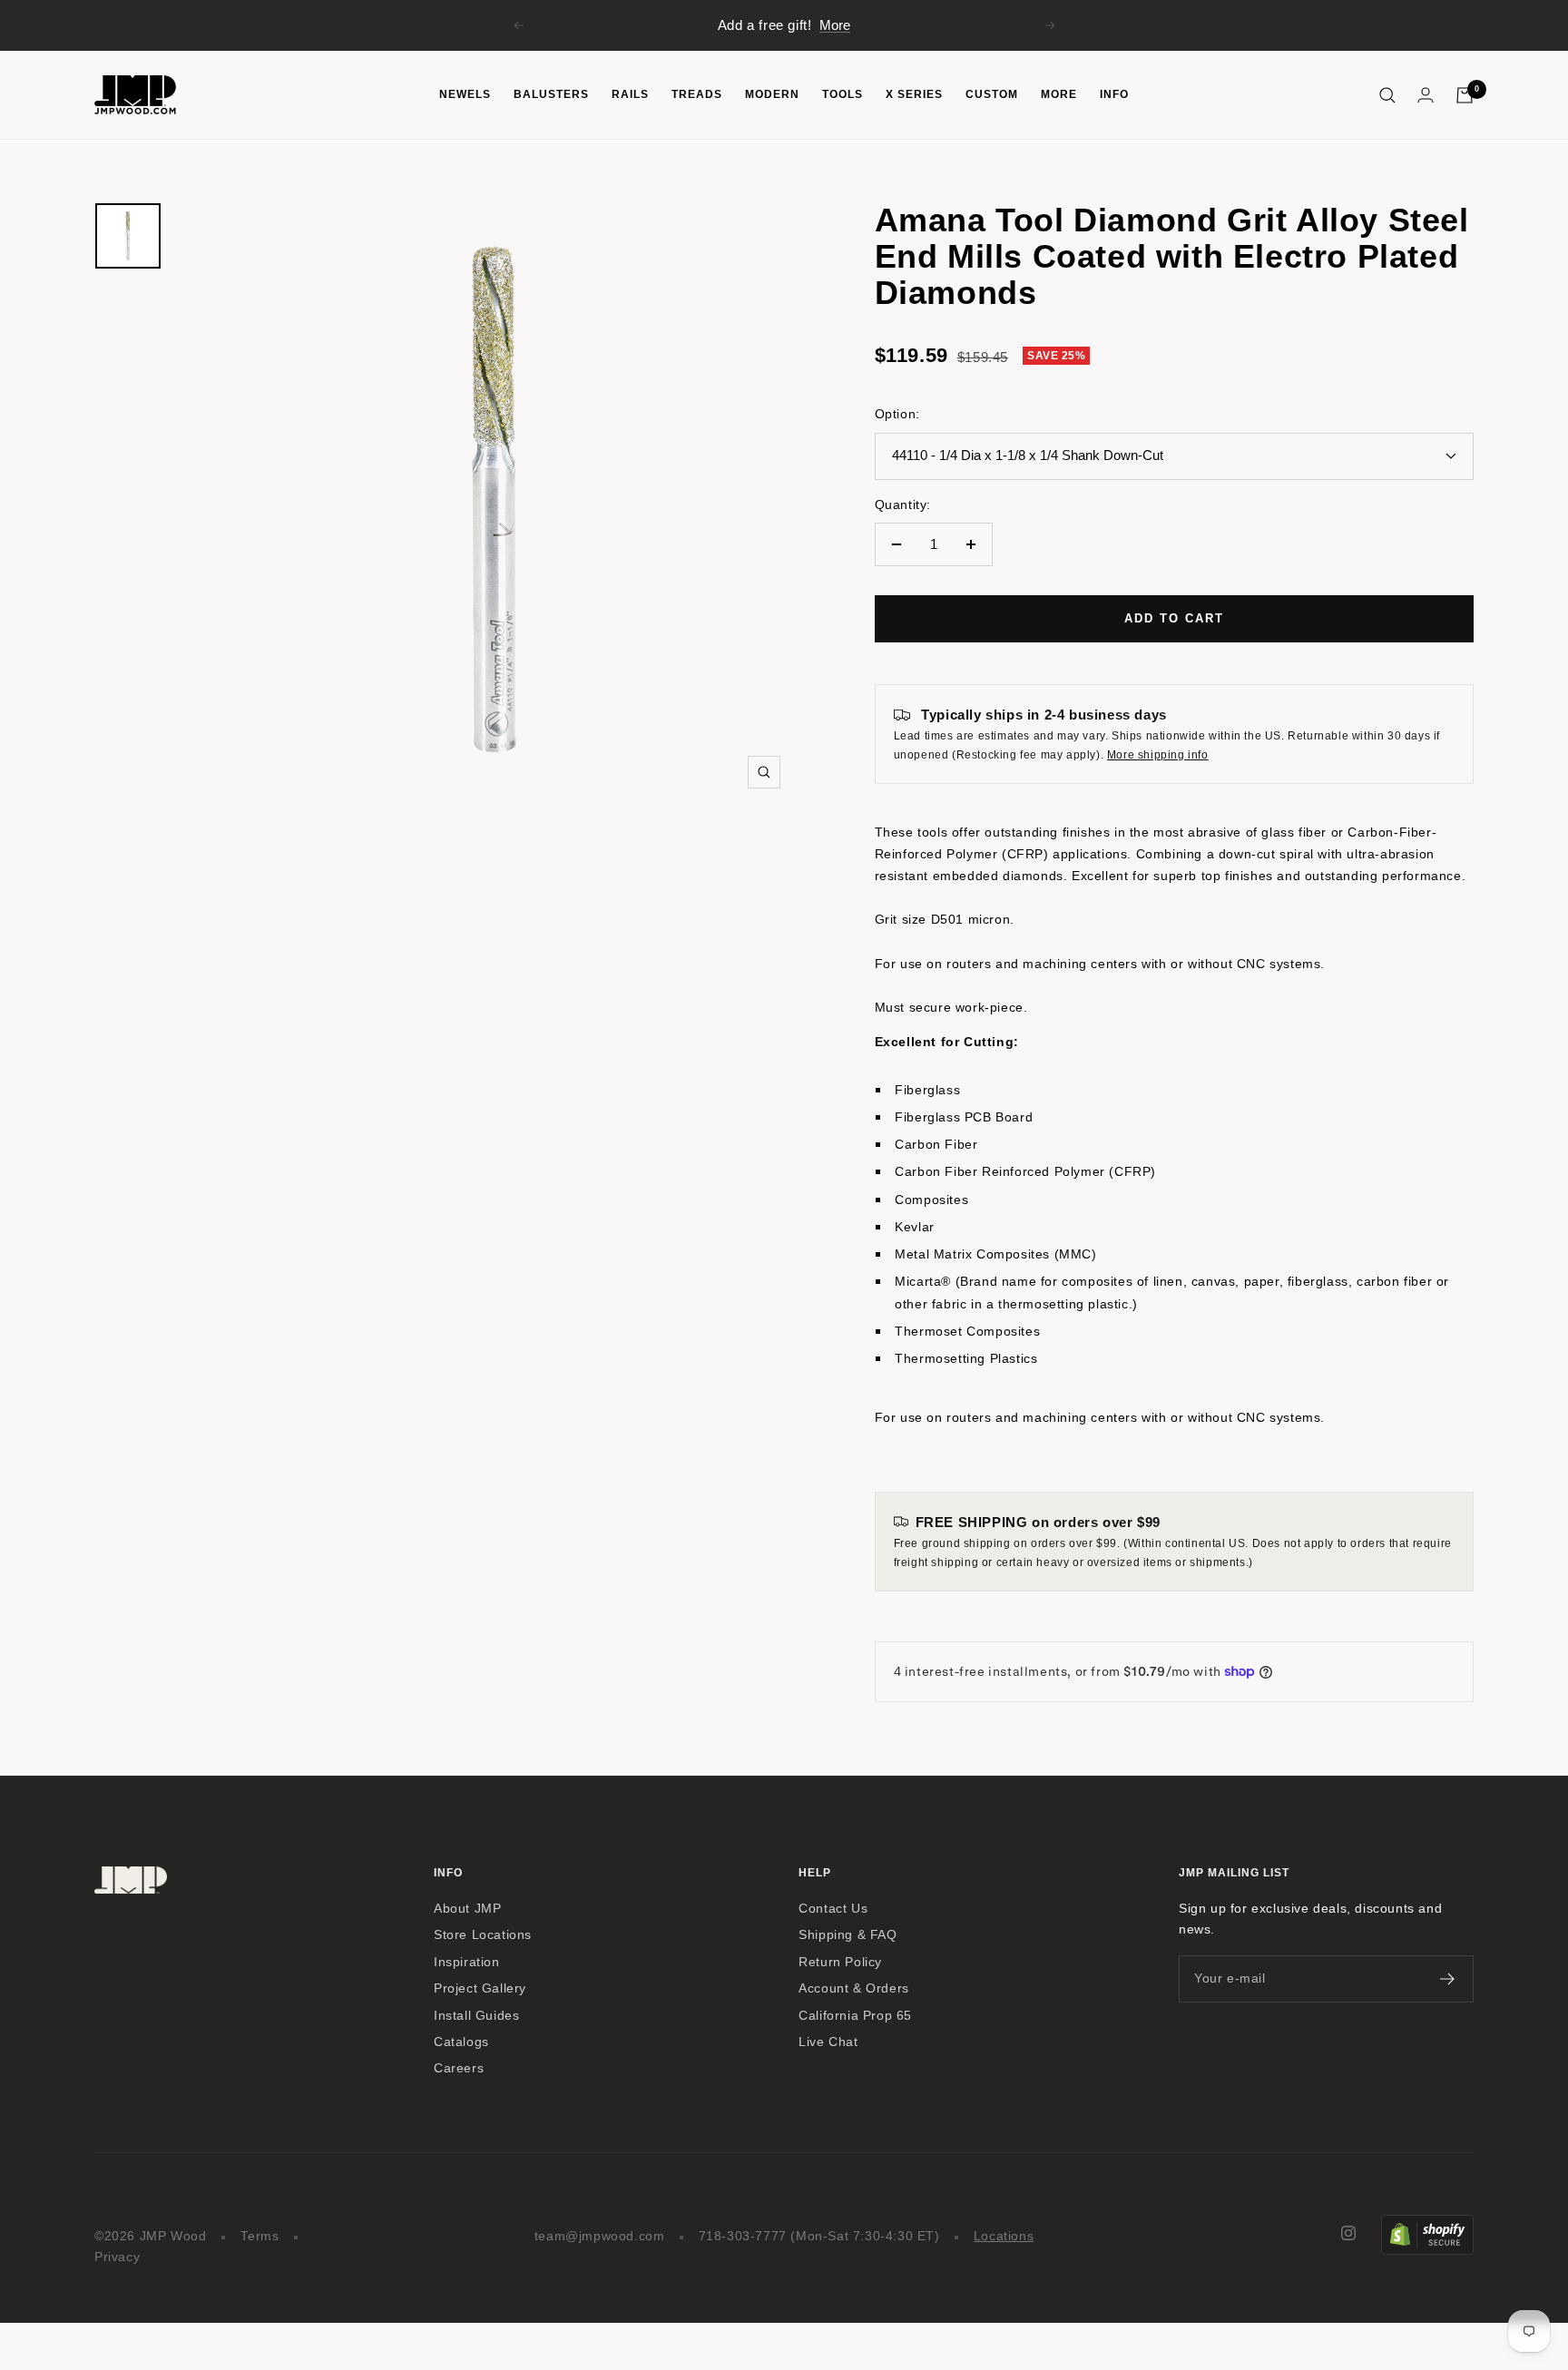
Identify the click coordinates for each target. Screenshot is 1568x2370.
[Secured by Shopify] (1427, 2225)
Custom (992, 94)
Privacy (117, 2257)
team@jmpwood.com (600, 2236)
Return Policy (840, 1962)
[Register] (1448, 1979)
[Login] (1426, 95)
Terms (260, 2236)
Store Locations (483, 1935)
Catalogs (461, 2042)
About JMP (467, 1909)
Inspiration (467, 1962)
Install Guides (476, 2016)
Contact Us (833, 1909)
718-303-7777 (743, 2236)
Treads (697, 94)
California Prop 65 (855, 2016)
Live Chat (828, 2042)
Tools (843, 94)
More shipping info (1158, 755)
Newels (465, 94)
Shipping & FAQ (848, 1935)
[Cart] (1465, 95)
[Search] (1387, 95)
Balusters (551, 94)
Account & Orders (854, 1988)
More (835, 25)
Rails (630, 94)
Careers (459, 2068)
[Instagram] (1348, 2233)
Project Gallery (480, 1988)
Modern (772, 94)
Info (1114, 94)
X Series (914, 94)
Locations (1004, 2236)
